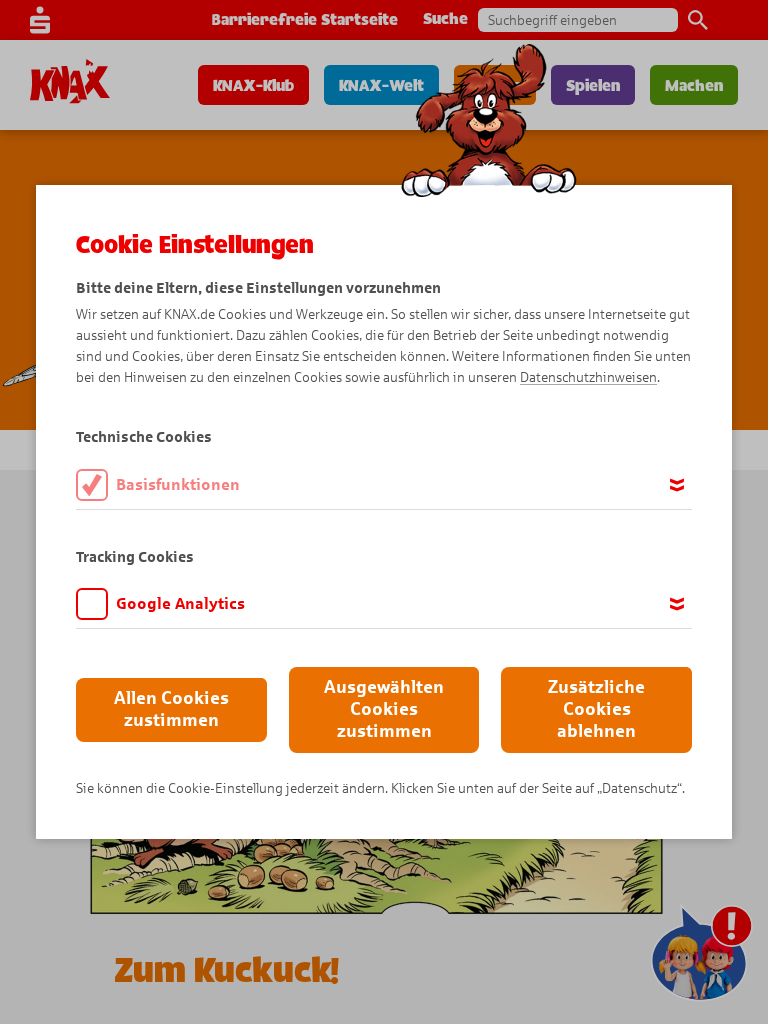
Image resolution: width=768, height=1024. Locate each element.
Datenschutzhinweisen (588, 377)
